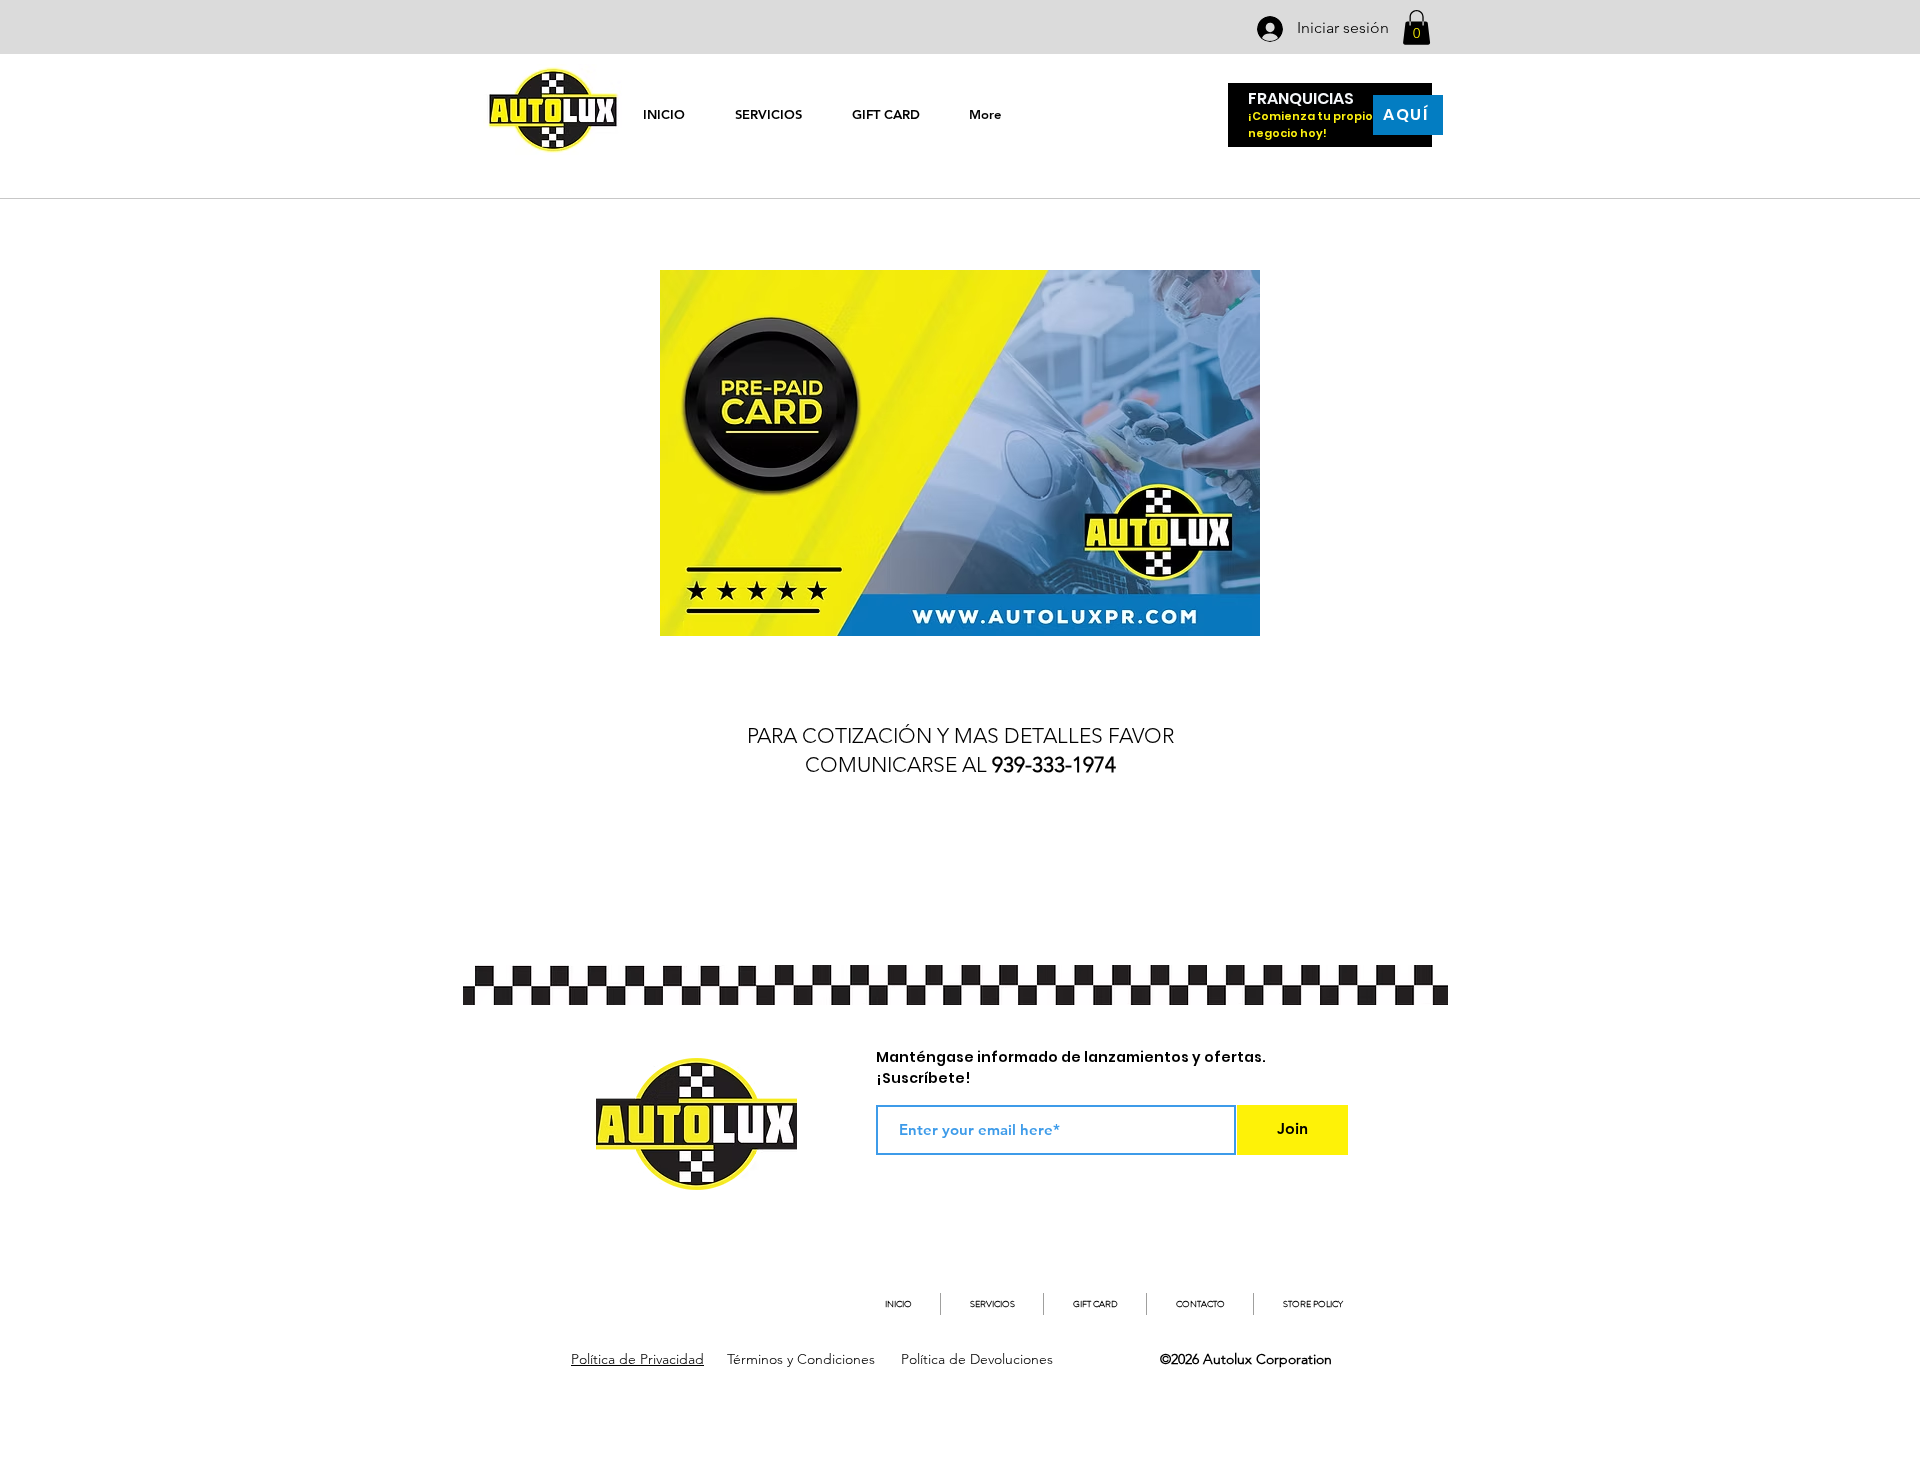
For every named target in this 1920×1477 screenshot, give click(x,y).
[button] (1416, 27)
